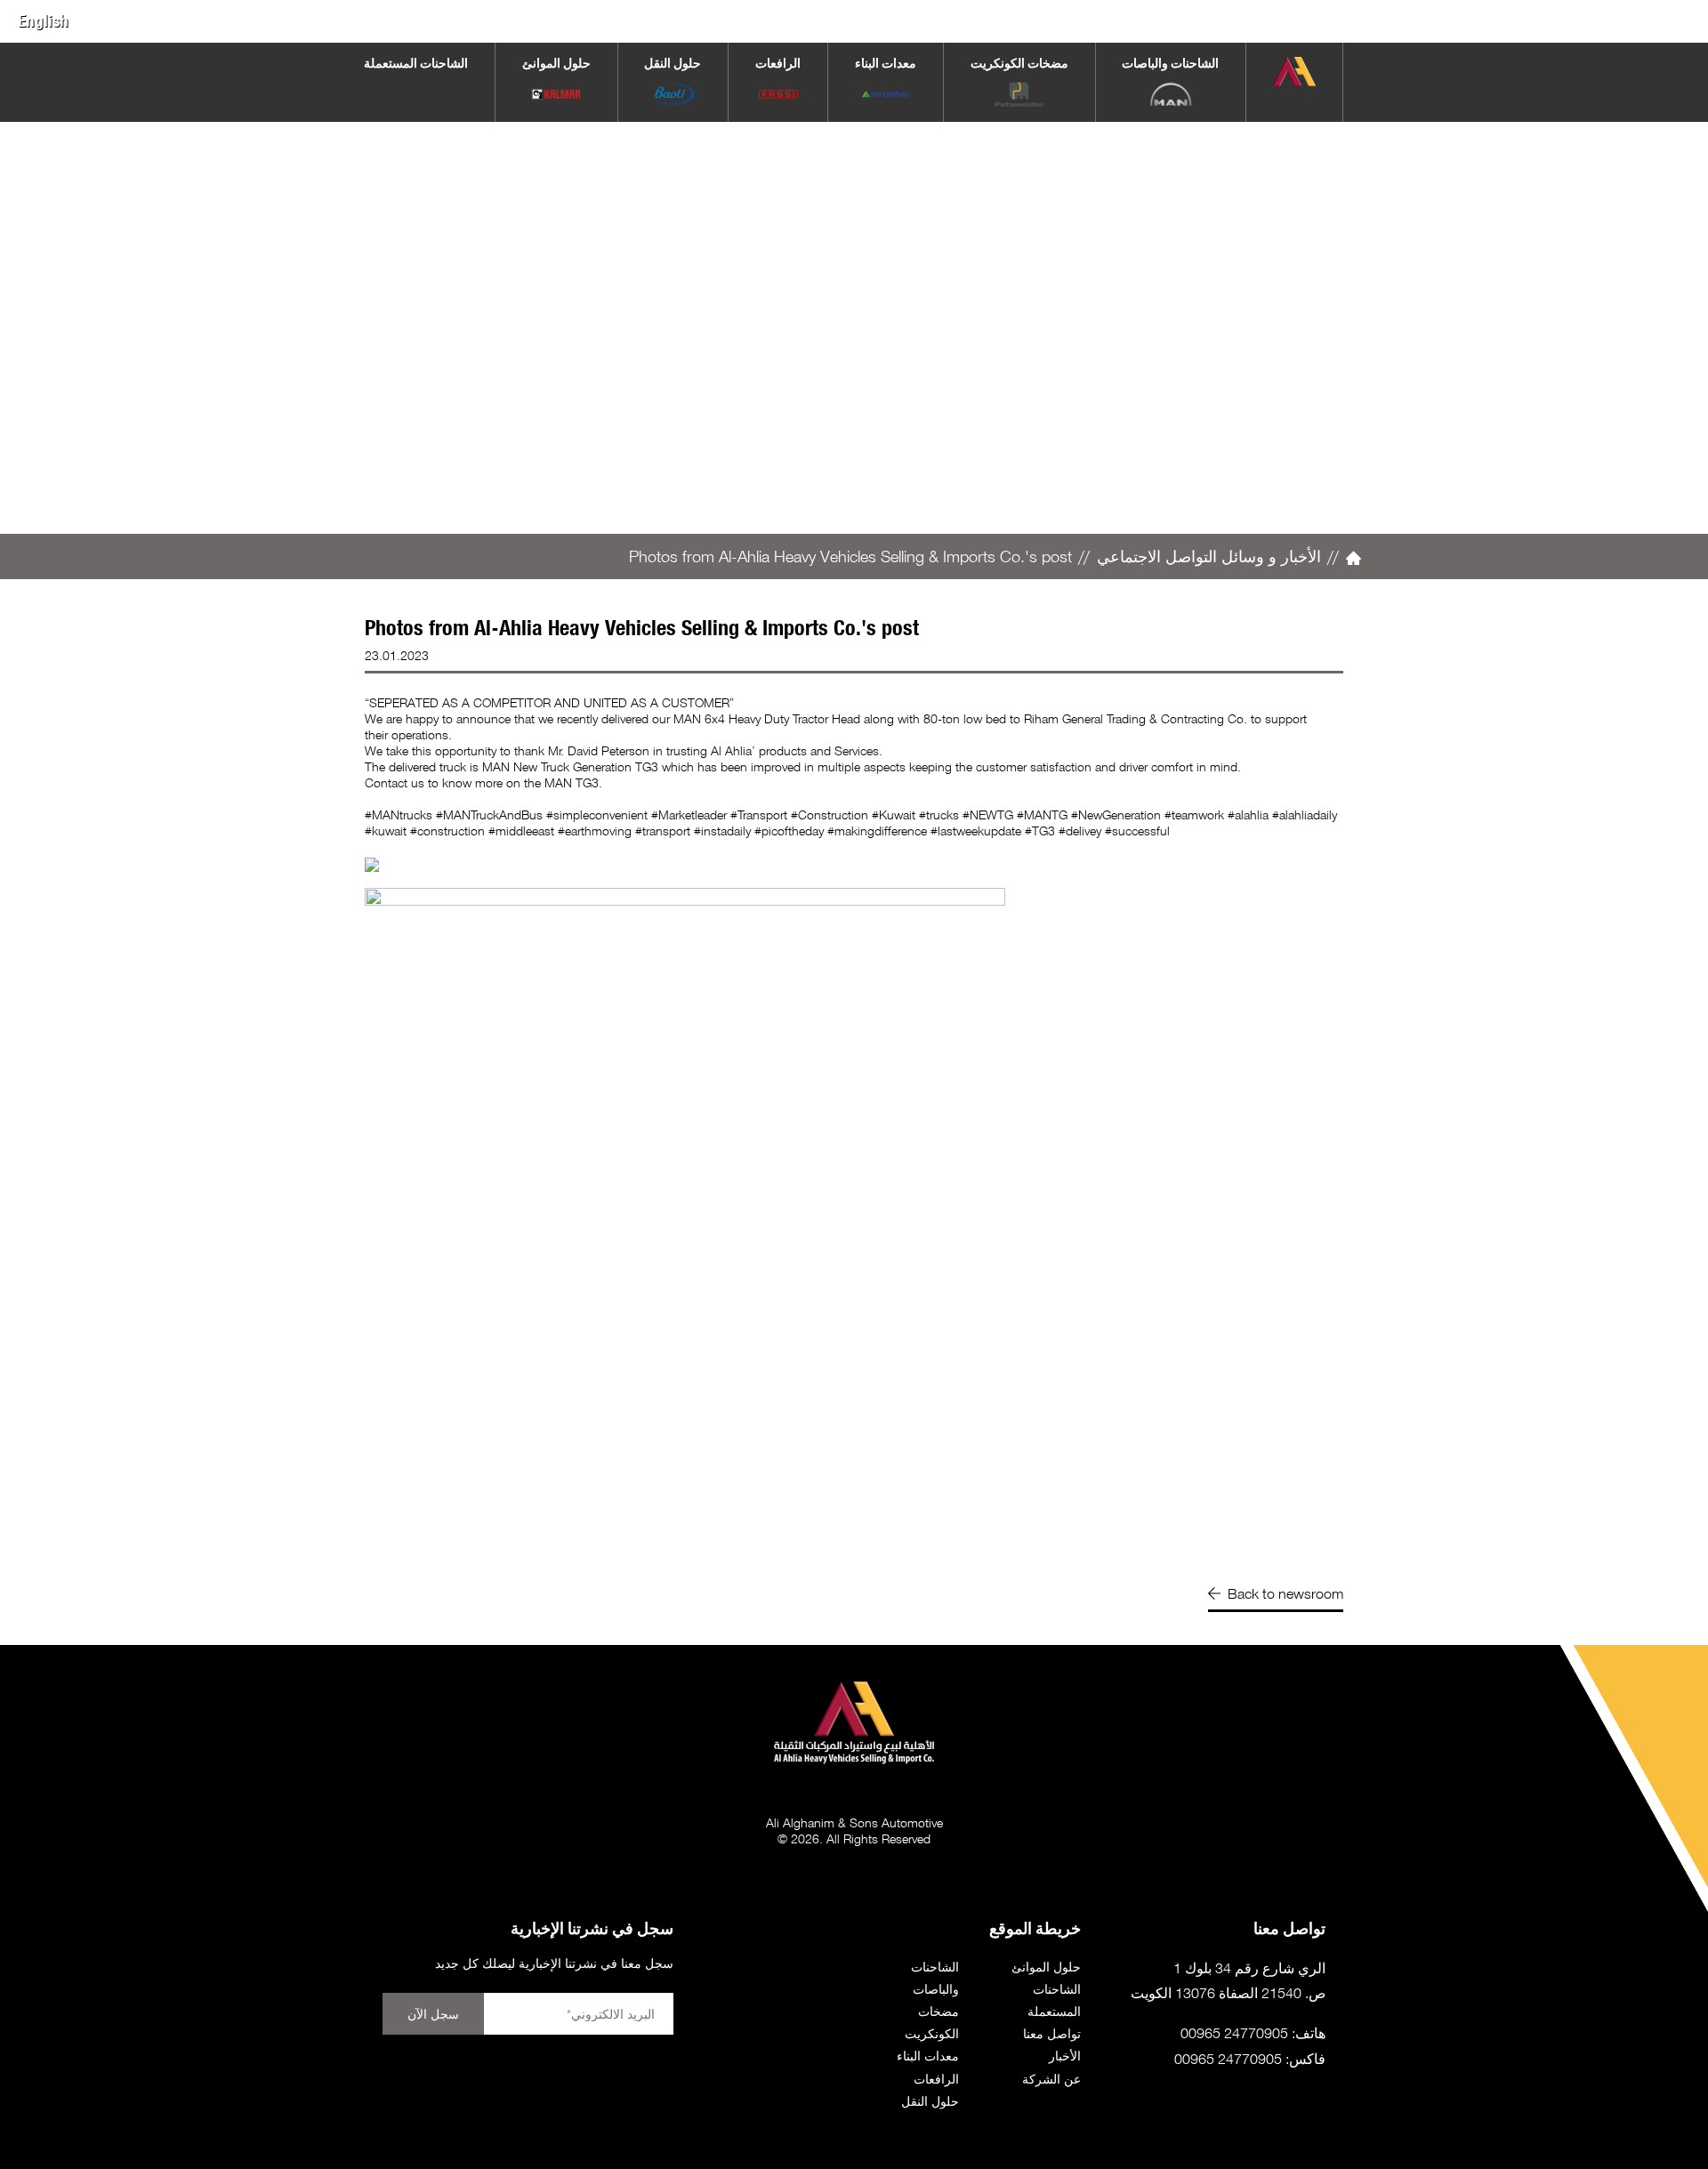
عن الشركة (1051, 2079)
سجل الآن (433, 2014)
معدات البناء (928, 2056)
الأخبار (1065, 2056)
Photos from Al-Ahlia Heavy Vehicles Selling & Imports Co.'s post (850, 556)
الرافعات (936, 2079)
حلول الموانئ (1046, 1967)
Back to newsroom (1285, 1593)
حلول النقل (930, 2101)
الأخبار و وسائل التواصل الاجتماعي (1209, 556)
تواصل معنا (1052, 2033)
